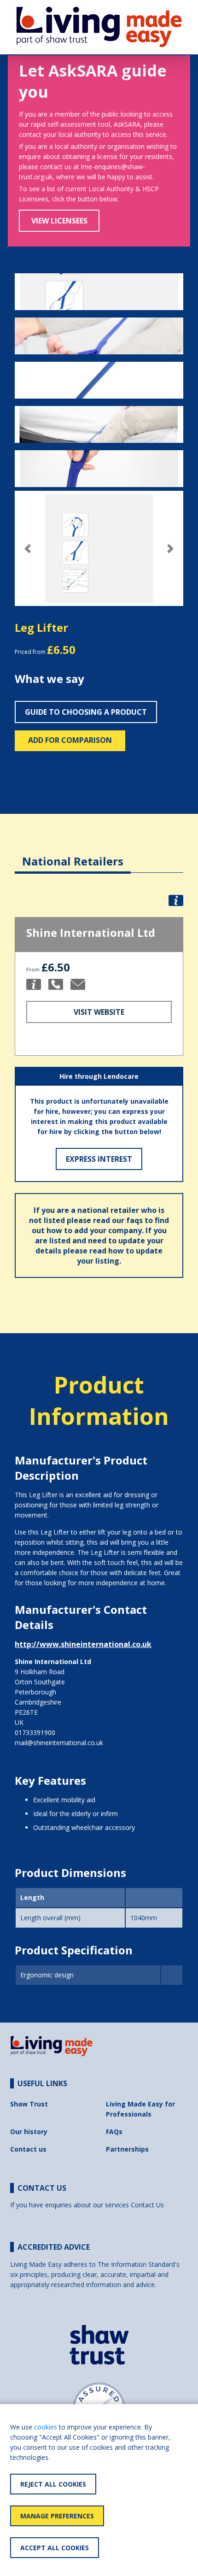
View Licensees (59, 221)
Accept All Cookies (55, 2548)
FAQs (114, 2132)
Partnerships (127, 2149)
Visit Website (99, 1012)
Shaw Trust (29, 2104)
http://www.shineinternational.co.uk (83, 1644)
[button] (27, 549)
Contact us (28, 2149)
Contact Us (147, 2205)
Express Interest (99, 1159)
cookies (46, 2427)
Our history (29, 2132)
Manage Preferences (57, 2516)
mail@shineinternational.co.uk (59, 1743)
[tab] (73, 854)
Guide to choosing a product (86, 712)
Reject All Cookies (53, 2484)
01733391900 (35, 1732)
